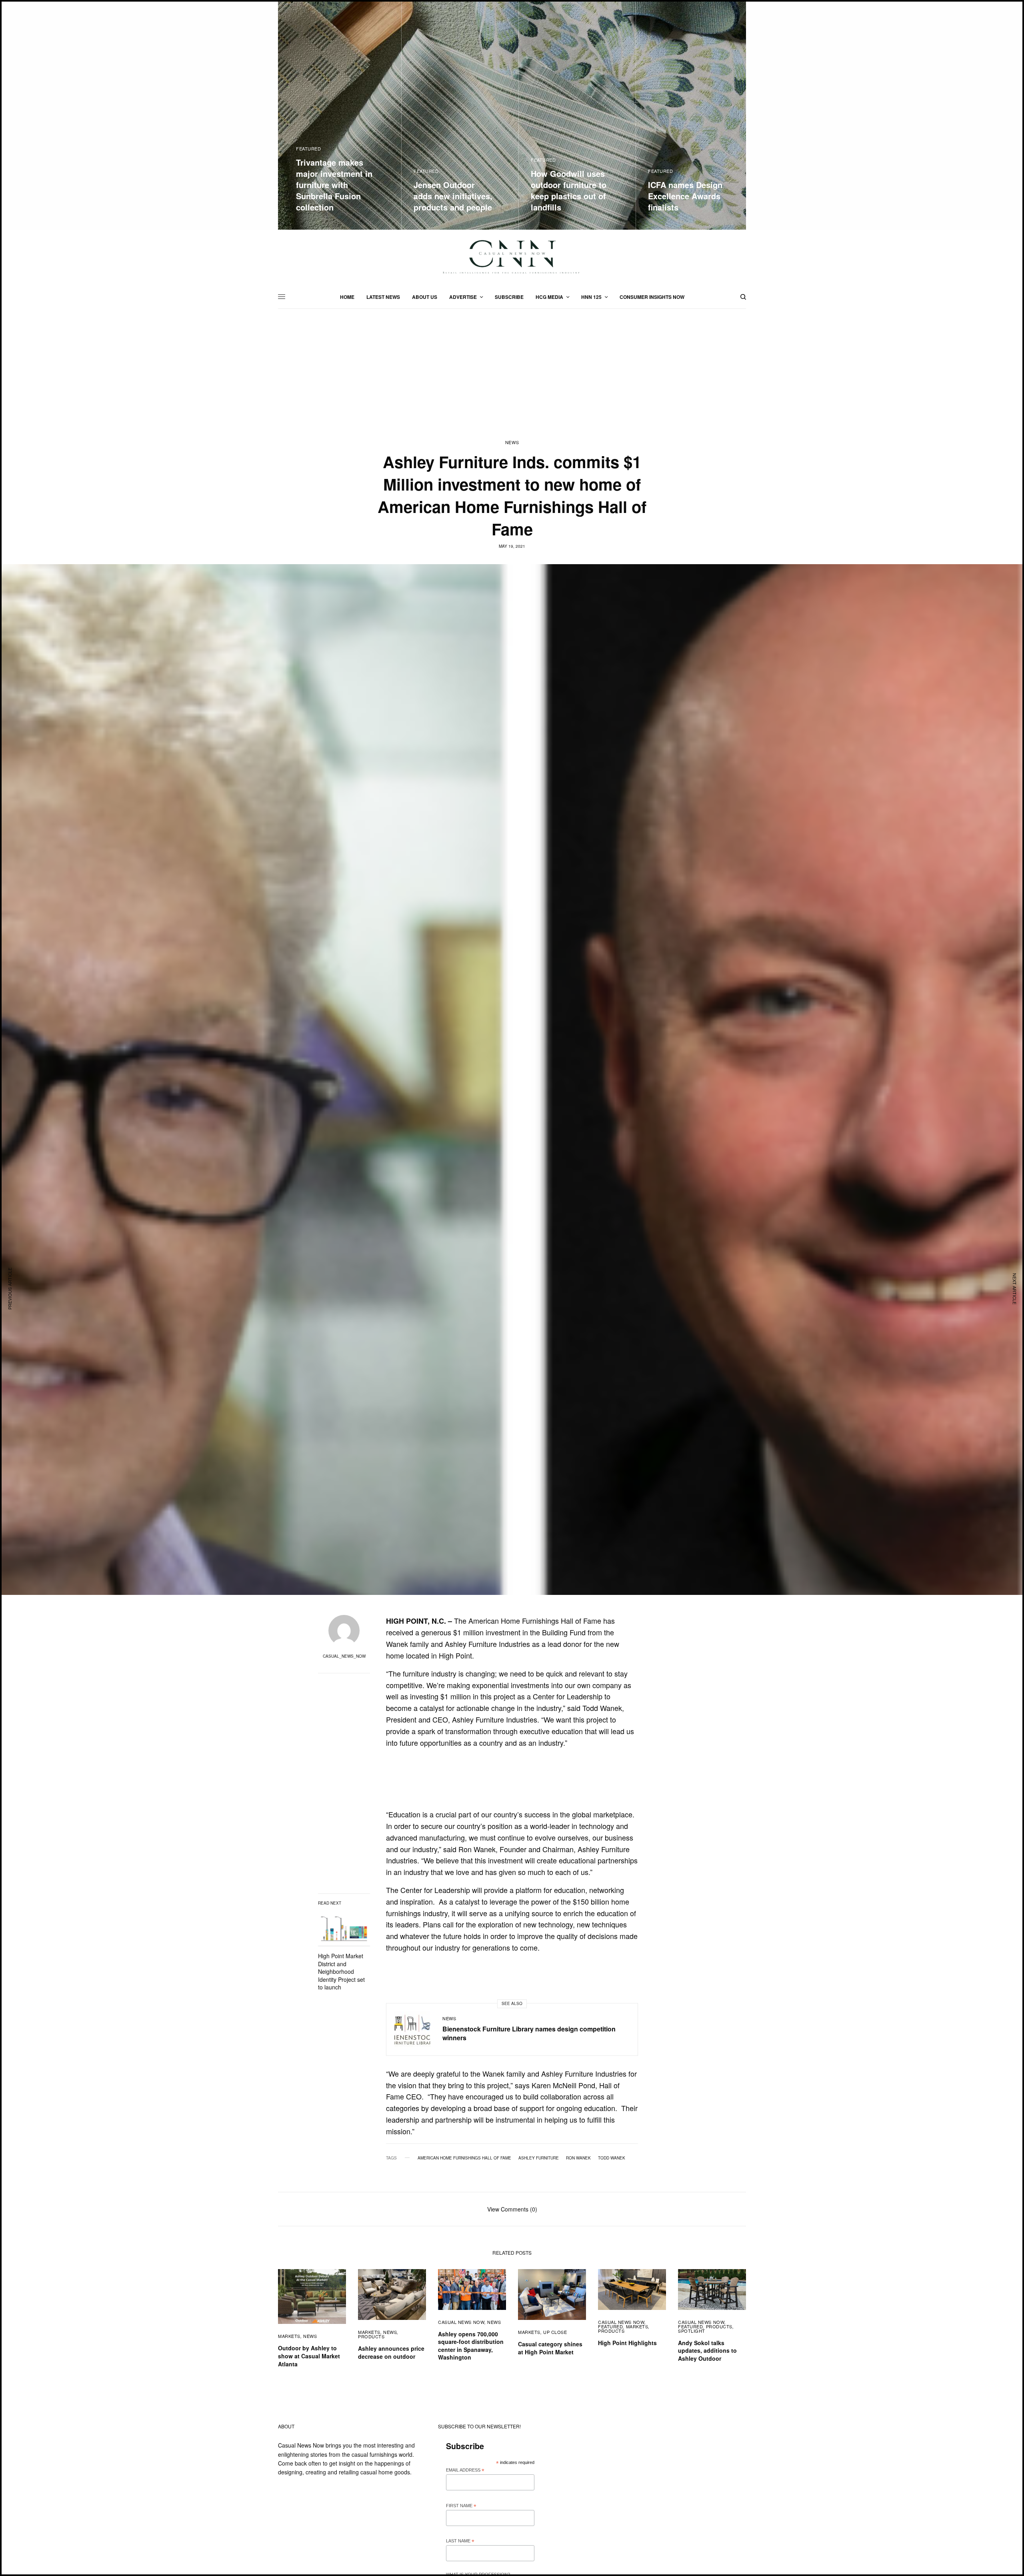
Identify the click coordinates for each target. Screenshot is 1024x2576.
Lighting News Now (491, 1400)
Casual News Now (489, 1422)
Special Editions (487, 1445)
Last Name (476, 1305)
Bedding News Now (490, 1411)
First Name (477, 1269)
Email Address (481, 1233)
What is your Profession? (494, 1339)
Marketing (480, 1434)
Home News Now (487, 1377)
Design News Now (489, 1388)
